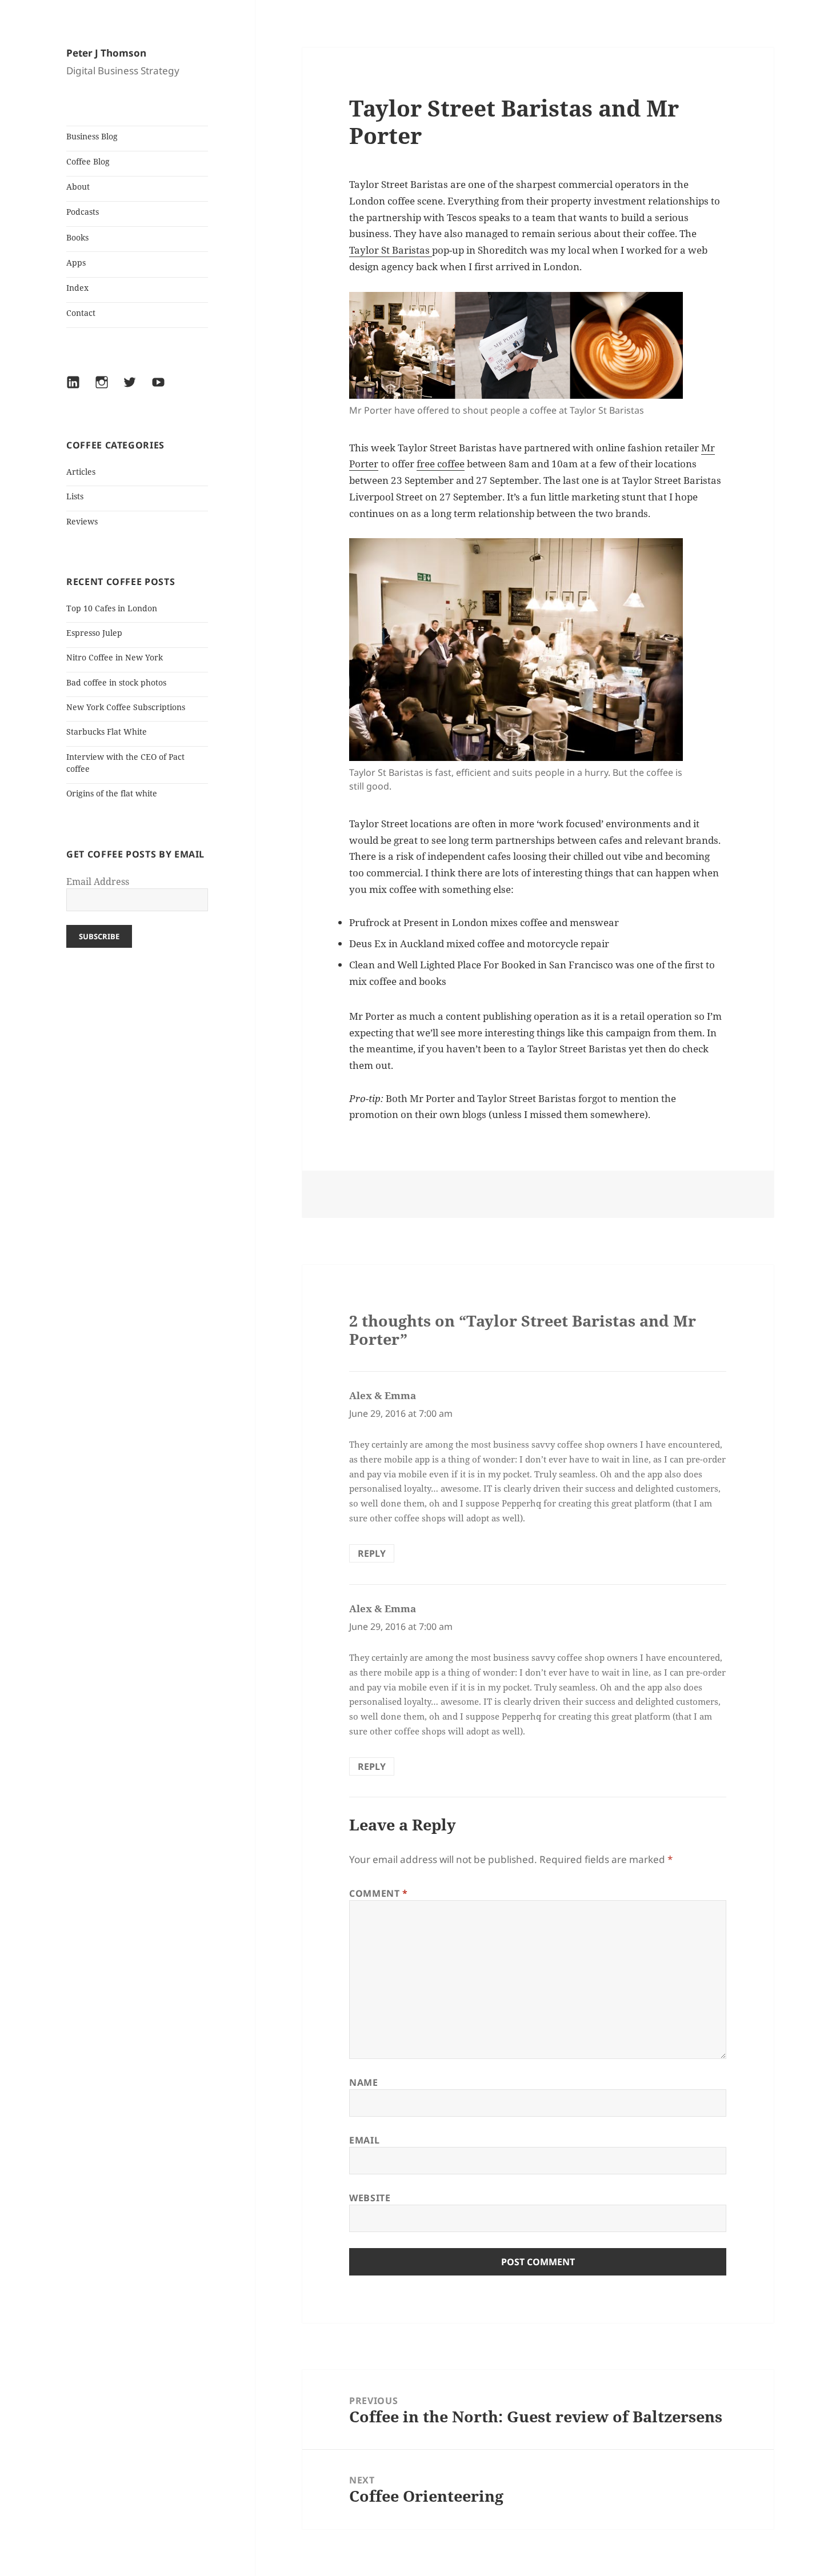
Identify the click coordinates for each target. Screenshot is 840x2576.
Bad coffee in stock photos (116, 682)
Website (370, 2198)
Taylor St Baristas (391, 250)
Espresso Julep (94, 633)
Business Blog (92, 136)
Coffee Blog (88, 161)
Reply (372, 1553)
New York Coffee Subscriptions (126, 707)
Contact (81, 313)
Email (364, 2140)
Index (77, 288)
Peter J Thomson (106, 53)
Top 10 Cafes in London (112, 608)
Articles (81, 472)
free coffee (441, 464)
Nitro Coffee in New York (115, 657)
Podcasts (83, 212)
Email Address (98, 882)
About (78, 187)
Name (364, 2082)
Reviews (82, 521)
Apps (76, 263)
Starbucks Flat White (107, 732)
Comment (379, 1893)
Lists (75, 496)
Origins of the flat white (112, 793)
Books (77, 237)
